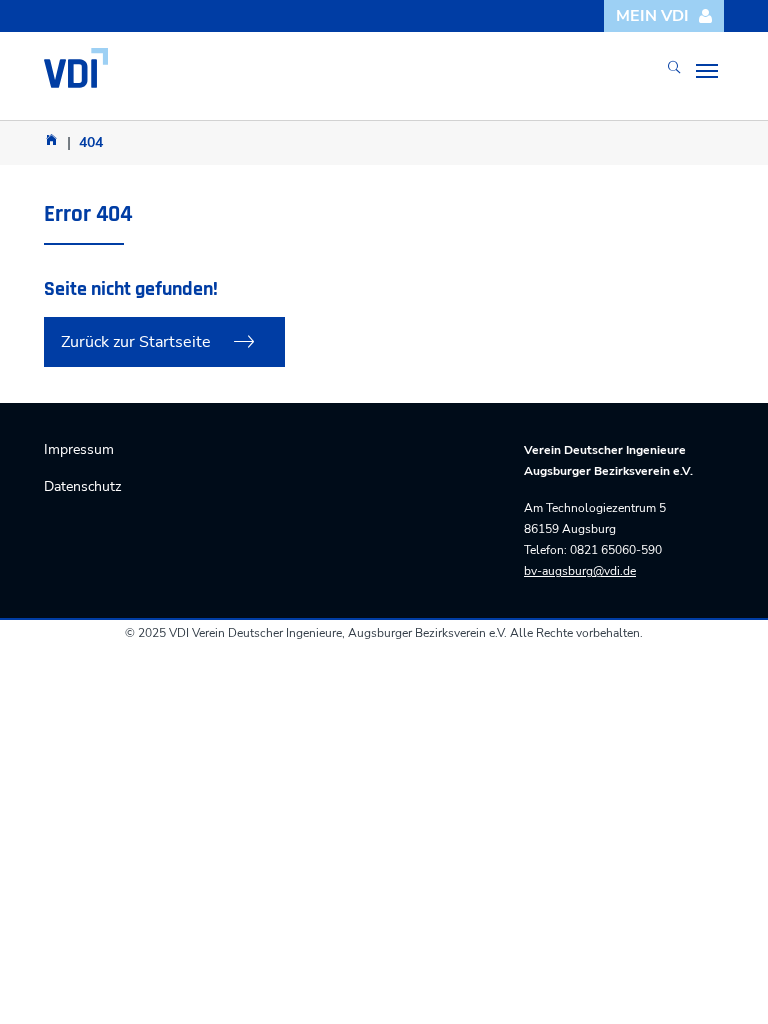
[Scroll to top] (724, 980)
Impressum (79, 449)
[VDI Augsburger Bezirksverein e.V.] (76, 68)
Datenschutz (82, 486)
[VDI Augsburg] (51, 139)
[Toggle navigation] (707, 71)
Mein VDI (652, 16)
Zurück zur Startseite (136, 342)
